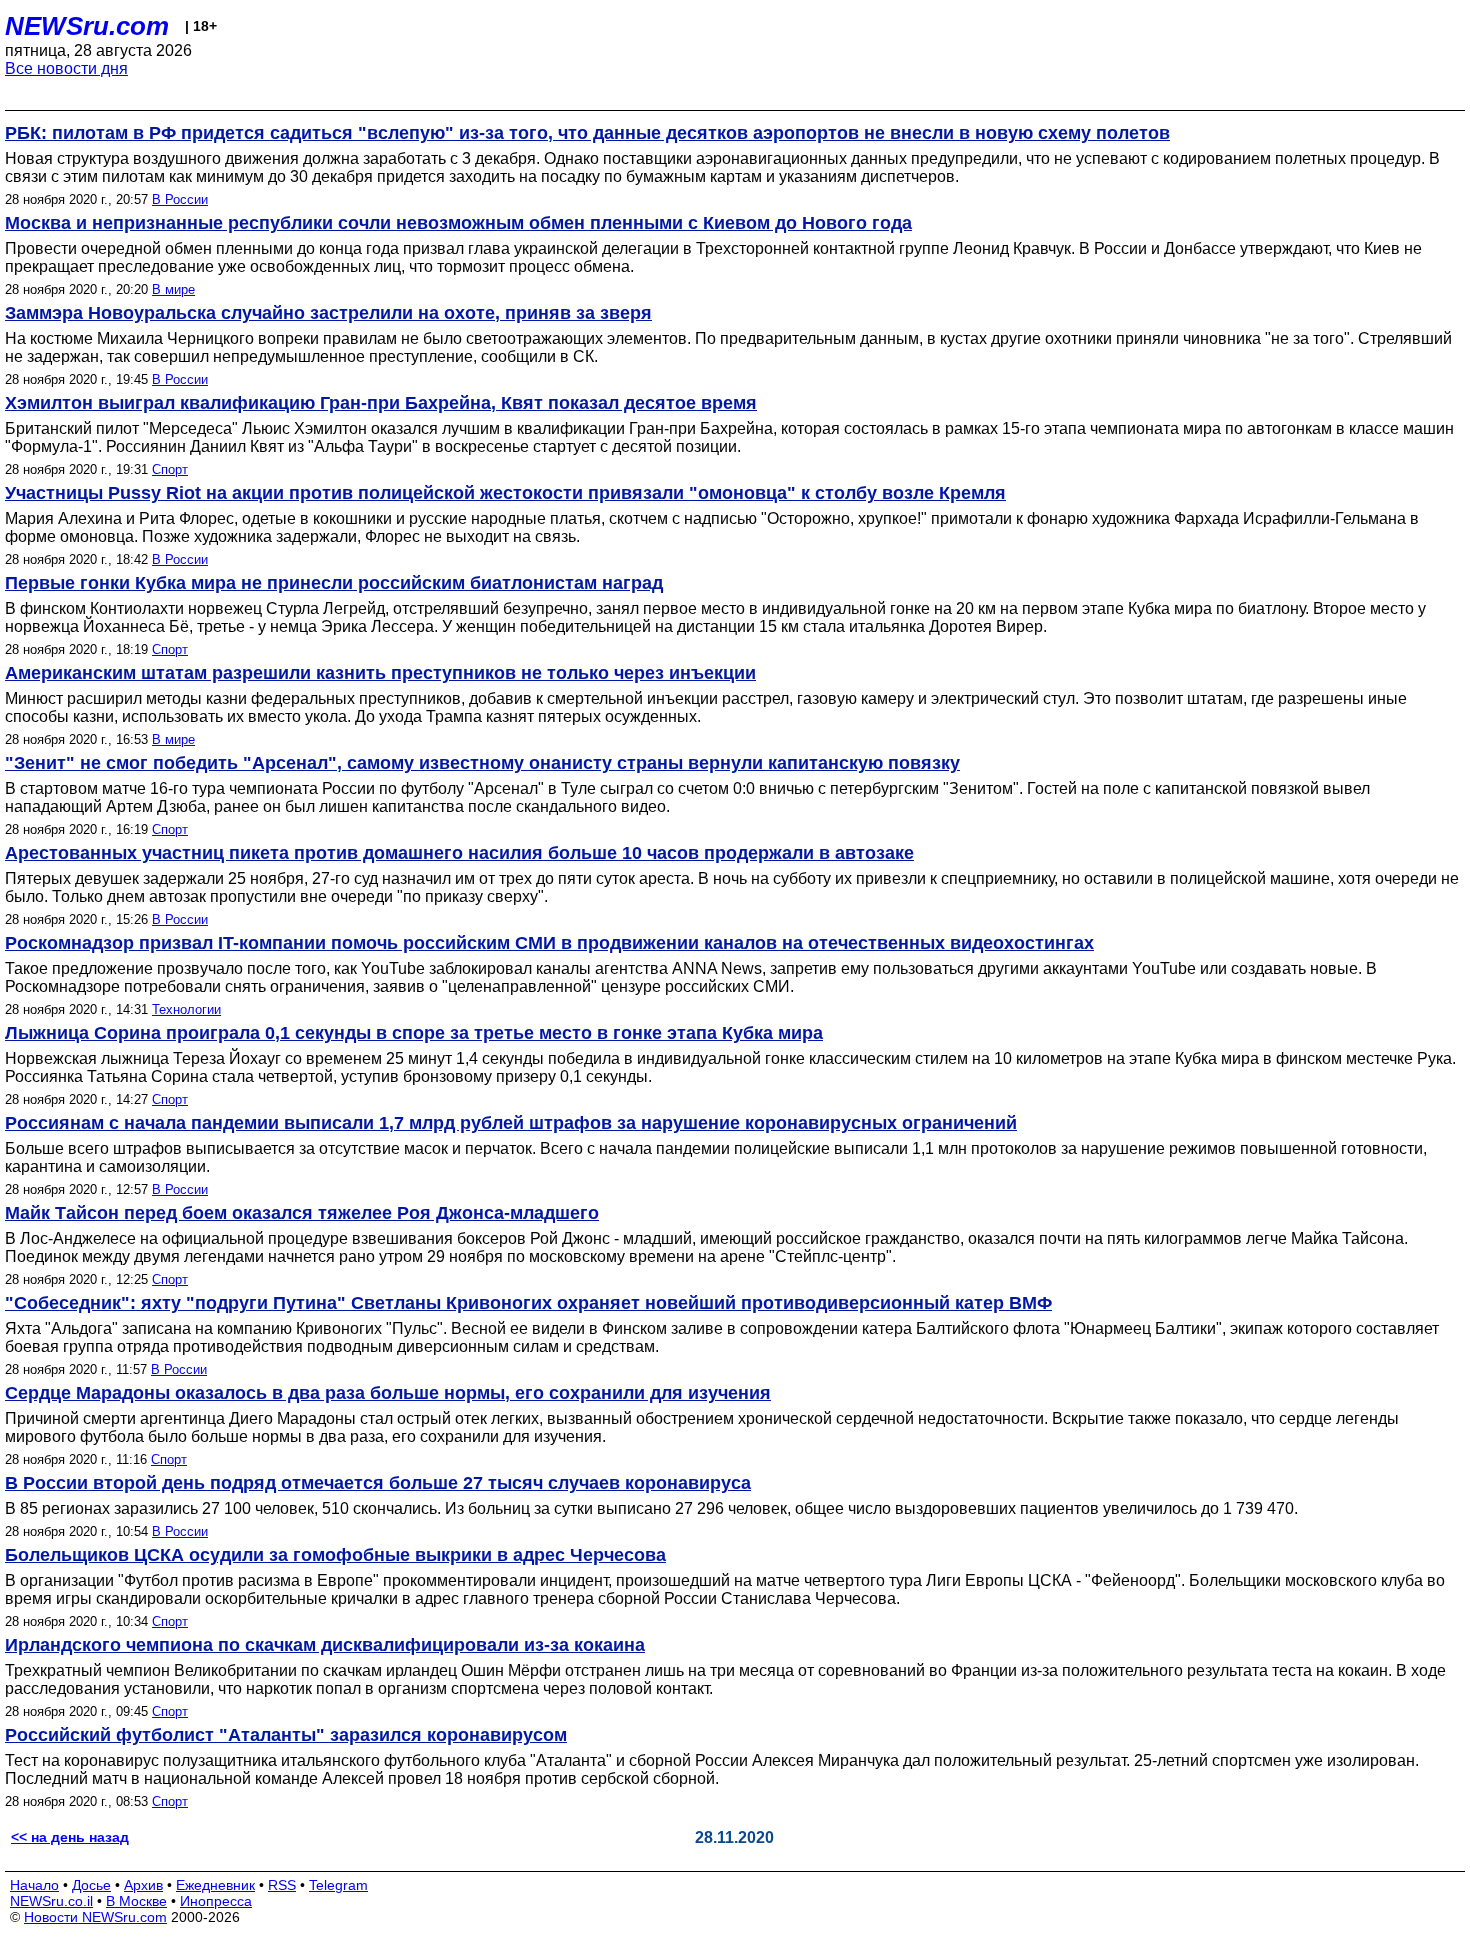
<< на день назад (70, 1837)
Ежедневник (215, 1885)
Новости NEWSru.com (95, 1917)
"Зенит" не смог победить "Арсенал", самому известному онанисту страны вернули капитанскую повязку (482, 763)
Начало (34, 1885)
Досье (91, 1885)
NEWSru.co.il (51, 1901)
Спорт (170, 469)
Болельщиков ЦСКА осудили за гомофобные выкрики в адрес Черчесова (335, 1555)
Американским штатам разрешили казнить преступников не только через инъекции (380, 673)
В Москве (136, 1901)
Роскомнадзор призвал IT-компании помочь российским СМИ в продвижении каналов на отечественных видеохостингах (549, 943)
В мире (173, 289)
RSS (282, 1885)
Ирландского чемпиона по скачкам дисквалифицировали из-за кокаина (325, 1645)
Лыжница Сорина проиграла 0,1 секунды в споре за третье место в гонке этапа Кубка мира (414, 1033)
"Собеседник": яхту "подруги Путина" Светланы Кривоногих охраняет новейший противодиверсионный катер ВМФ (528, 1303)
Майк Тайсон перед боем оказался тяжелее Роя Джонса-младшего (302, 1213)
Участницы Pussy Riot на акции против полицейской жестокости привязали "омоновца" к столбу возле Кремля (505, 493)
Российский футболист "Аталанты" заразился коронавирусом (286, 1735)
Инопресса (216, 1901)
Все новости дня (66, 68)
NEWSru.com (87, 26)
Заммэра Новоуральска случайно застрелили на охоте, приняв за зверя (328, 313)
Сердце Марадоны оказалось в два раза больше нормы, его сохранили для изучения (388, 1393)
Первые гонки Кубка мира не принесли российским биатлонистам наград (334, 583)
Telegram (338, 1885)
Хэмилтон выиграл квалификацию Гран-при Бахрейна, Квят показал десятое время (381, 403)
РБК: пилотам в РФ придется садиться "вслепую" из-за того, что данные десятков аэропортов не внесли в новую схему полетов (587, 133)
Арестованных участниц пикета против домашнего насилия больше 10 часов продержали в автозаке (459, 853)
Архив (143, 1885)
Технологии (186, 1009)
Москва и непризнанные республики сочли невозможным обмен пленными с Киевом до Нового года (458, 223)
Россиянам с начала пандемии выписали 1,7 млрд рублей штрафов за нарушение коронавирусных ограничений (511, 1123)
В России (180, 199)
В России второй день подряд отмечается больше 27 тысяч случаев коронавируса (378, 1483)
